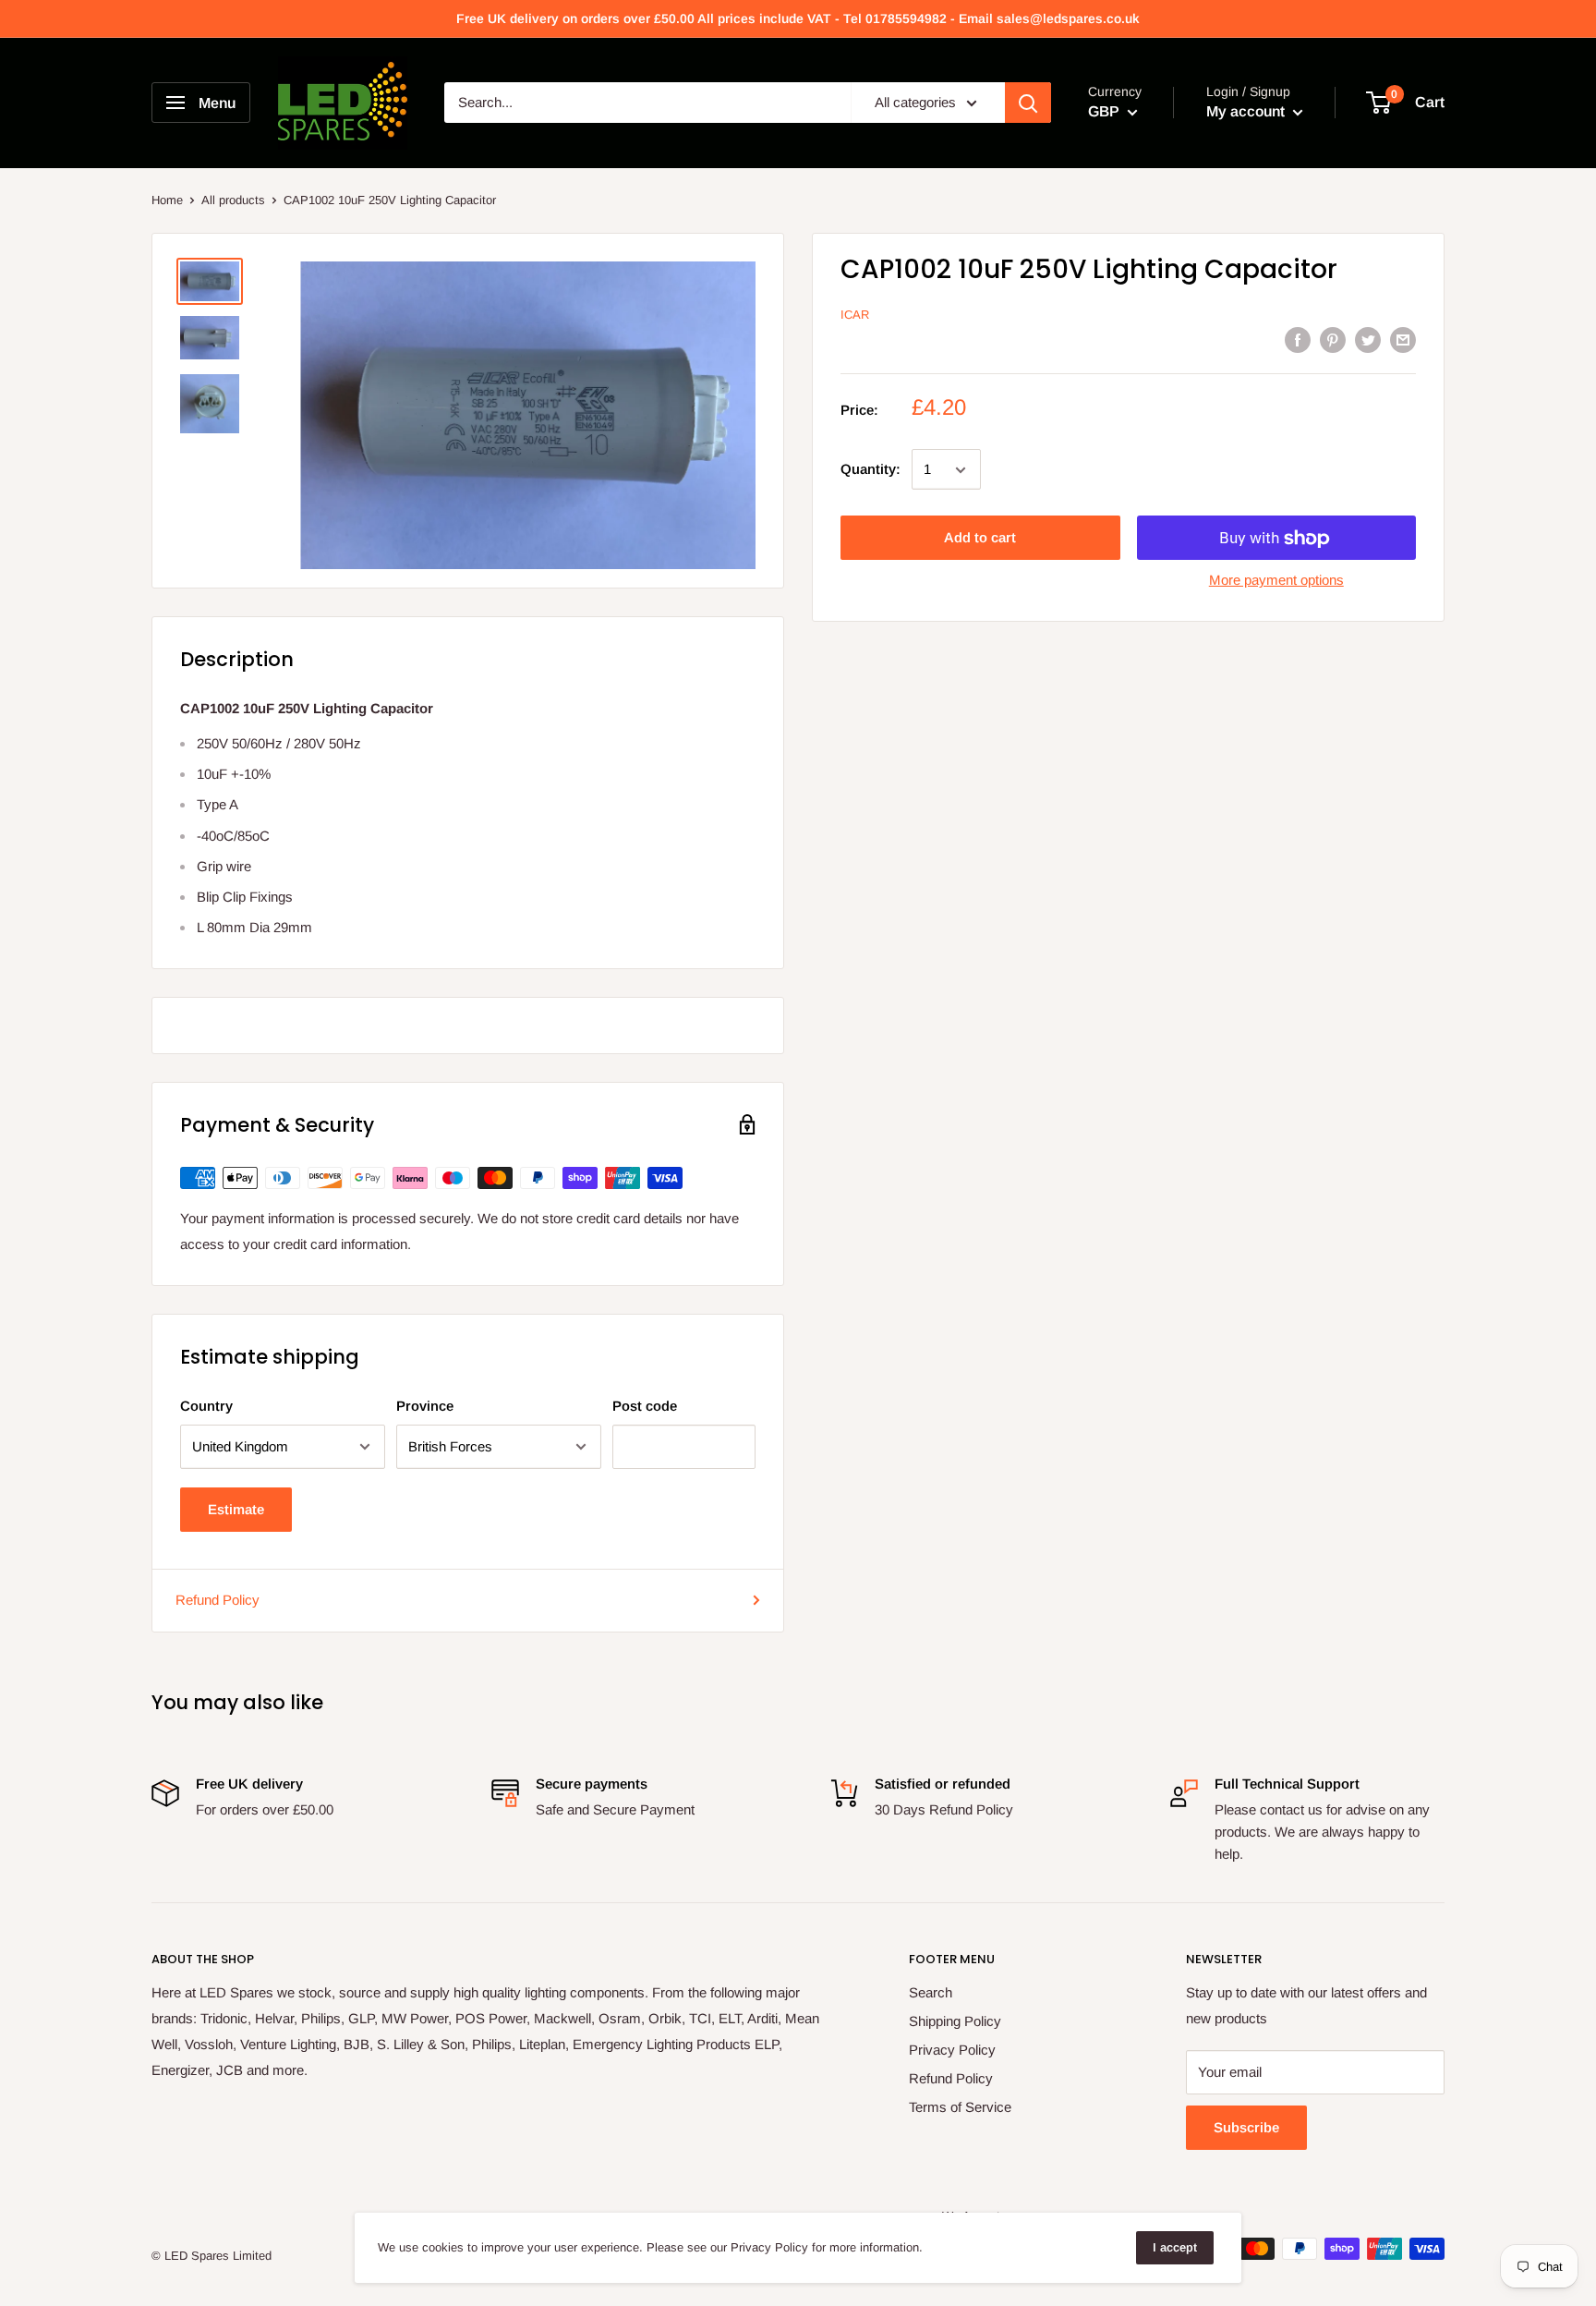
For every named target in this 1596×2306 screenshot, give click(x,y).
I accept (1175, 2247)
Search (931, 1992)
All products (233, 200)
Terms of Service (960, 2107)
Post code (645, 1406)
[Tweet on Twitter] (1368, 340)
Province (425, 1406)
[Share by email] (1403, 340)
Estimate (236, 1509)
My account (1247, 112)
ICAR (855, 315)
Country (206, 1406)
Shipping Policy (955, 2021)
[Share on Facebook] (1298, 340)
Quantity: (871, 469)
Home (167, 200)
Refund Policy (218, 1600)
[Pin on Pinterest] (1333, 340)
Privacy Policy (952, 2050)
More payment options (1276, 581)
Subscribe (1246, 2127)
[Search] (1028, 103)
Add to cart (980, 538)
